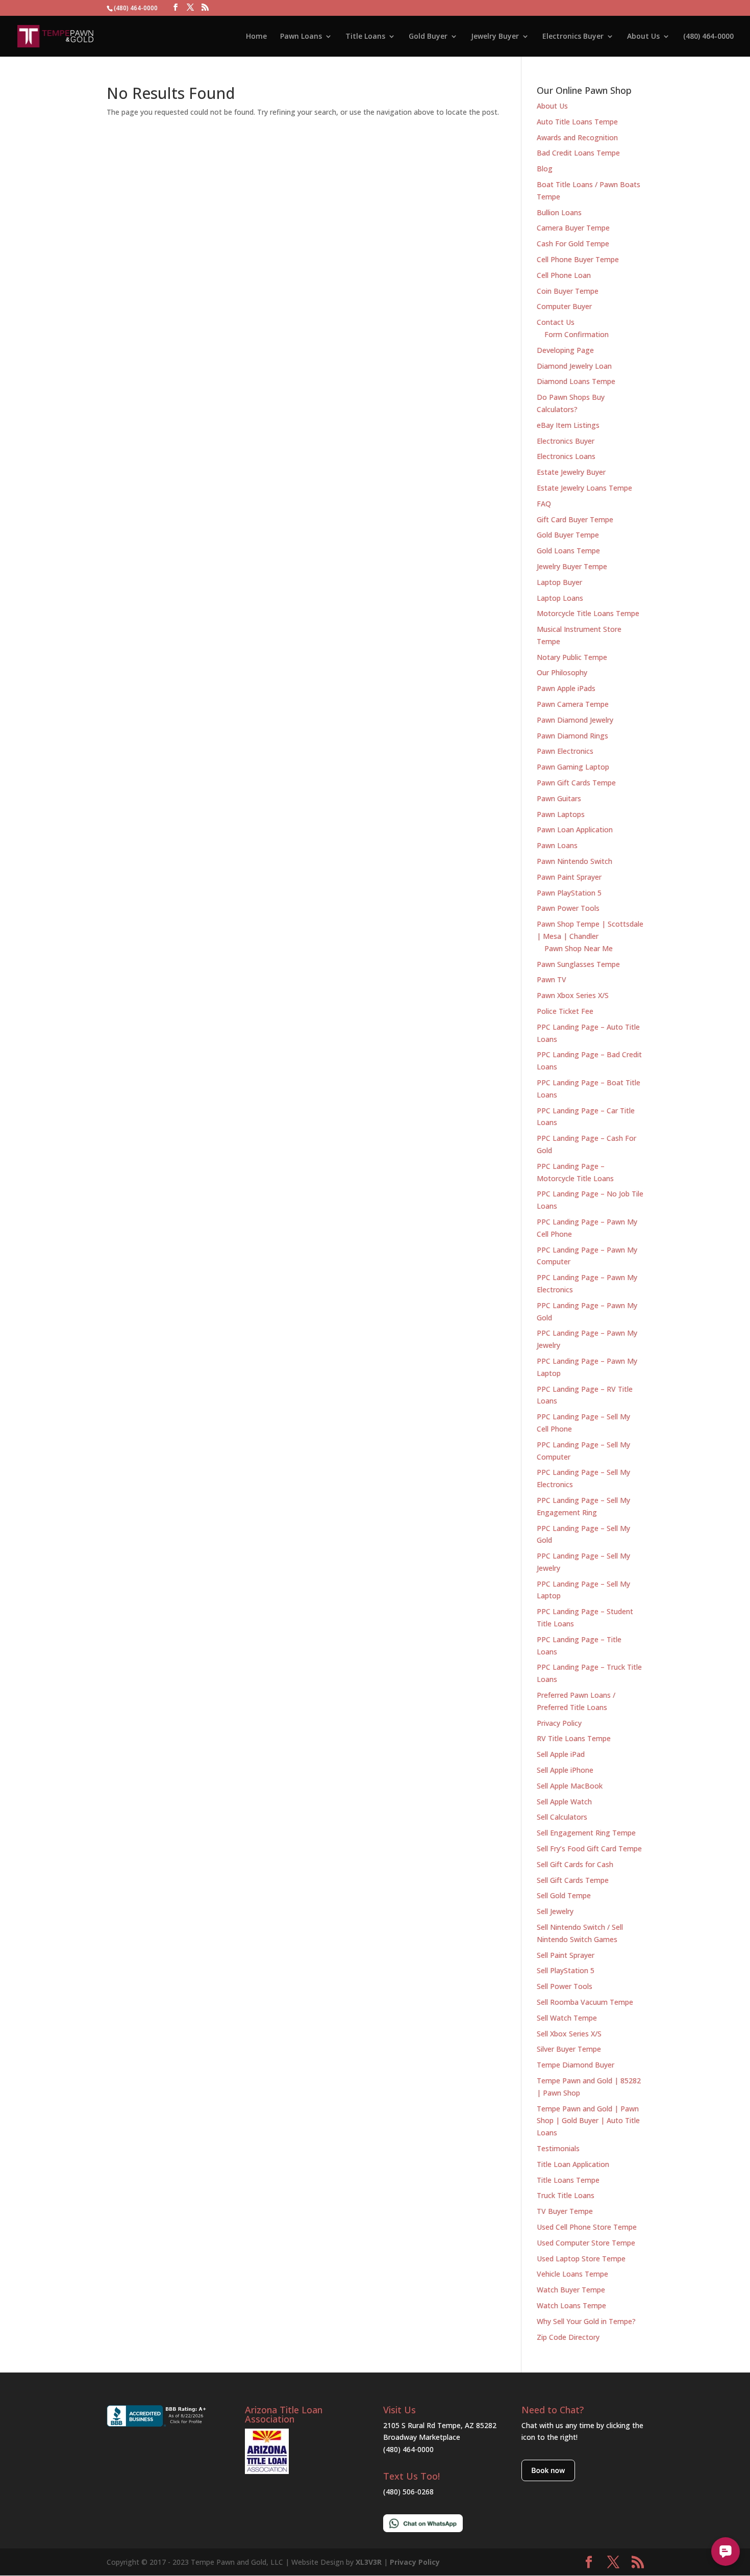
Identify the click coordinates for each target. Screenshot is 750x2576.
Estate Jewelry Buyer (571, 472)
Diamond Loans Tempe (576, 381)
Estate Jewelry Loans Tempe (584, 488)
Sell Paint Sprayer (566, 1955)
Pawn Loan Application (575, 830)
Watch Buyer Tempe (571, 2290)
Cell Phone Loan (564, 275)
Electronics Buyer (573, 37)
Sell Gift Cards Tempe (573, 1880)
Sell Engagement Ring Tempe (586, 1833)
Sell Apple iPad (561, 1754)
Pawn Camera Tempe (573, 704)
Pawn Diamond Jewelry (575, 720)
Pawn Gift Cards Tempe (576, 783)
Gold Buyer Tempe (568, 535)
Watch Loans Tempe (571, 2305)
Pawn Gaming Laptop (573, 767)
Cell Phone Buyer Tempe (578, 259)
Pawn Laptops (561, 814)
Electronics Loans (566, 456)
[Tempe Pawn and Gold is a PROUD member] (267, 2471)
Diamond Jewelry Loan (574, 366)
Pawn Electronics (565, 751)
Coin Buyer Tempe (568, 291)
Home (256, 37)
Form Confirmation (577, 334)
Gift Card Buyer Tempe (575, 519)
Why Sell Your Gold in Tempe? (586, 2321)
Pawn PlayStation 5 (569, 893)
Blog (545, 169)
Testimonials (558, 2148)
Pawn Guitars (559, 798)
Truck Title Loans (566, 2195)
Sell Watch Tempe (567, 2018)
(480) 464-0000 (708, 37)
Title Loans (365, 37)
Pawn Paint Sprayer (569, 877)
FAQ (544, 504)
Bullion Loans (559, 212)
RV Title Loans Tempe (574, 1738)
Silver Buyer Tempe (569, 2049)
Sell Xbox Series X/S (569, 2034)
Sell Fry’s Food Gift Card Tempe (589, 1848)
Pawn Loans (301, 37)
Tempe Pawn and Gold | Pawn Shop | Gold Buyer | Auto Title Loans (588, 2121)
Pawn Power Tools (568, 908)
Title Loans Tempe (568, 2180)
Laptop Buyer (559, 582)
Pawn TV (552, 979)
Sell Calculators (562, 1817)
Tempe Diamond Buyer (576, 2065)
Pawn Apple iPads (566, 688)
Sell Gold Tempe (564, 1895)
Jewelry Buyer (495, 37)
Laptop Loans (560, 598)
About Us (643, 37)
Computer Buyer (564, 306)
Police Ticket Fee (565, 1011)
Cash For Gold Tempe (573, 244)
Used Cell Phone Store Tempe (587, 2227)
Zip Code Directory (568, 2337)
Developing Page (565, 350)
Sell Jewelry (555, 1911)
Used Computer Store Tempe (586, 2243)
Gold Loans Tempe (568, 551)
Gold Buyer (428, 37)
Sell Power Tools (565, 1986)
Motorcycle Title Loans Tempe (588, 613)
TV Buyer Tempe (565, 2211)
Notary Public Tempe (572, 657)
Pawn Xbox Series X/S (573, 995)
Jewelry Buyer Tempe (572, 566)
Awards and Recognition (577, 137)
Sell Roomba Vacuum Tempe (585, 2002)
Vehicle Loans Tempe (572, 2274)
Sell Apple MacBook (570, 1786)
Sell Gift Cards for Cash (575, 1864)
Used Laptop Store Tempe (581, 2259)
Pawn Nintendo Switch (574, 861)
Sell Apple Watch (564, 1802)
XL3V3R (369, 2562)
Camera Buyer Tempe (573, 228)
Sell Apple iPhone (565, 1770)
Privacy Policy (559, 1723)
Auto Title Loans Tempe (577, 122)
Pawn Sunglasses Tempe (578, 964)
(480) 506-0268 (408, 2492)
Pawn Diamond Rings (572, 736)
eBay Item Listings (568, 425)
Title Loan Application (573, 2164)
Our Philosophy (562, 672)
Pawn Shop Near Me (579, 948)
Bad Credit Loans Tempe (578, 153)
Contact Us (556, 322)
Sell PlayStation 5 (566, 1970)
